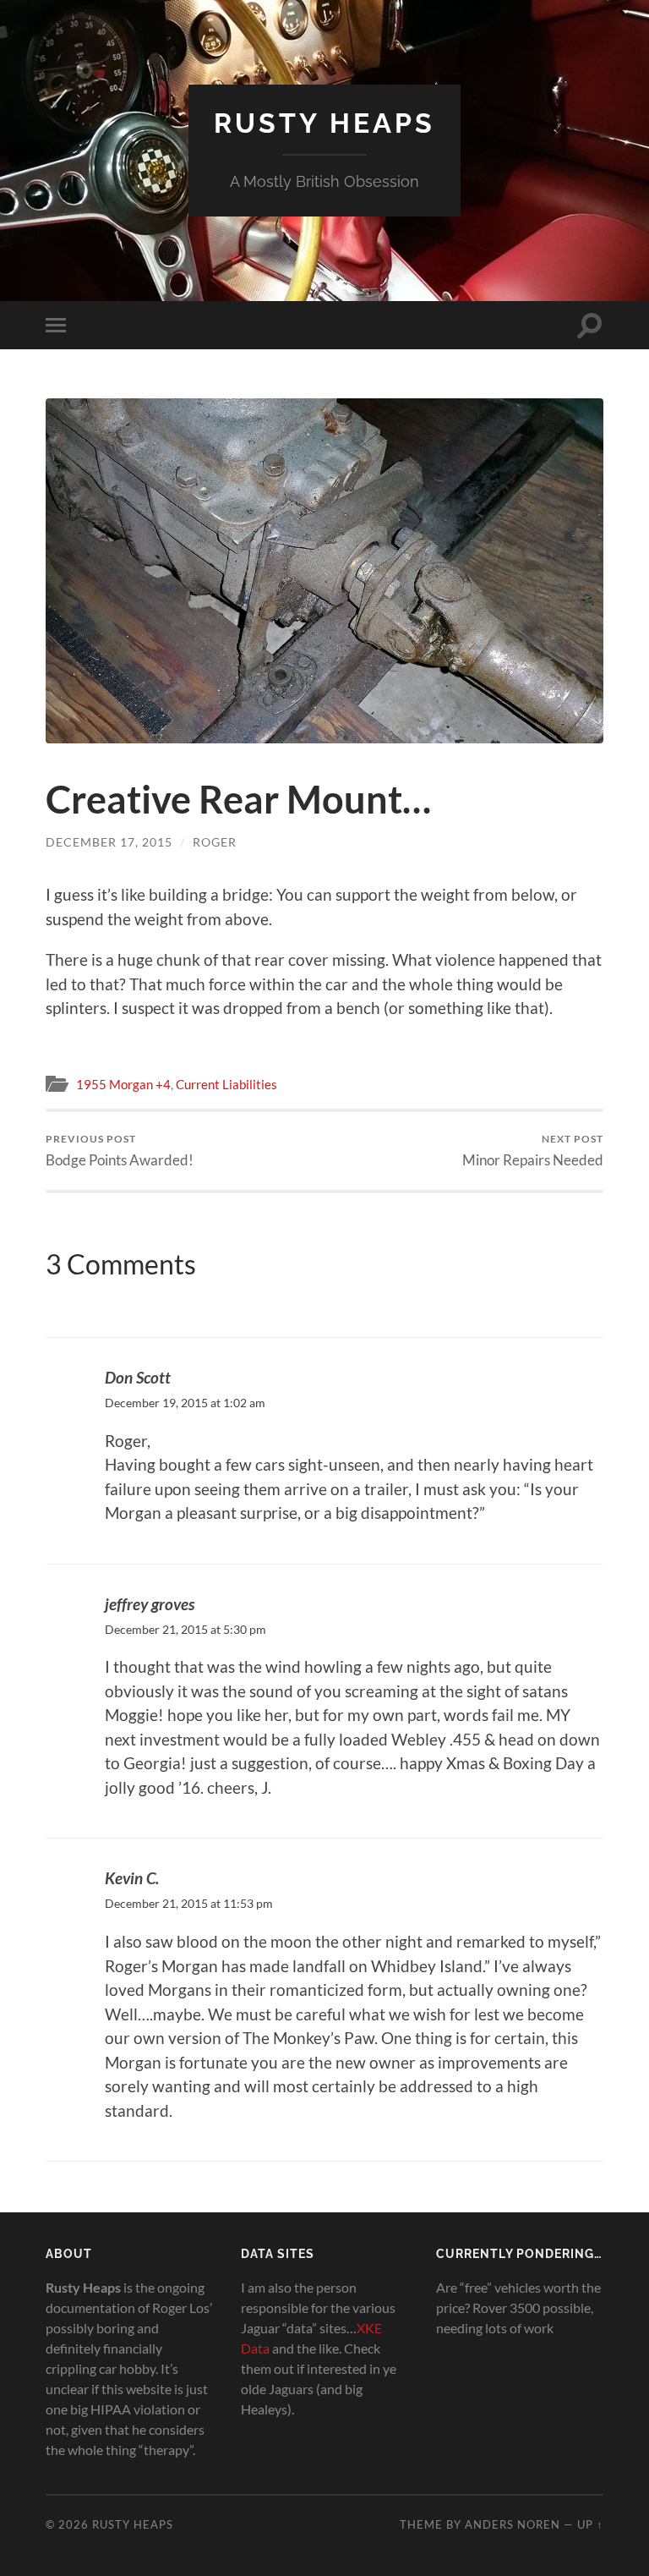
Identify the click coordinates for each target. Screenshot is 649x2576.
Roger (215, 842)
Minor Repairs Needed (533, 1151)
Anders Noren (513, 2524)
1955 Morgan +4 (123, 1084)
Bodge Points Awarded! (120, 1151)
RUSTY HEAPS (324, 123)
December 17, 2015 (109, 842)
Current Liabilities (226, 1084)
